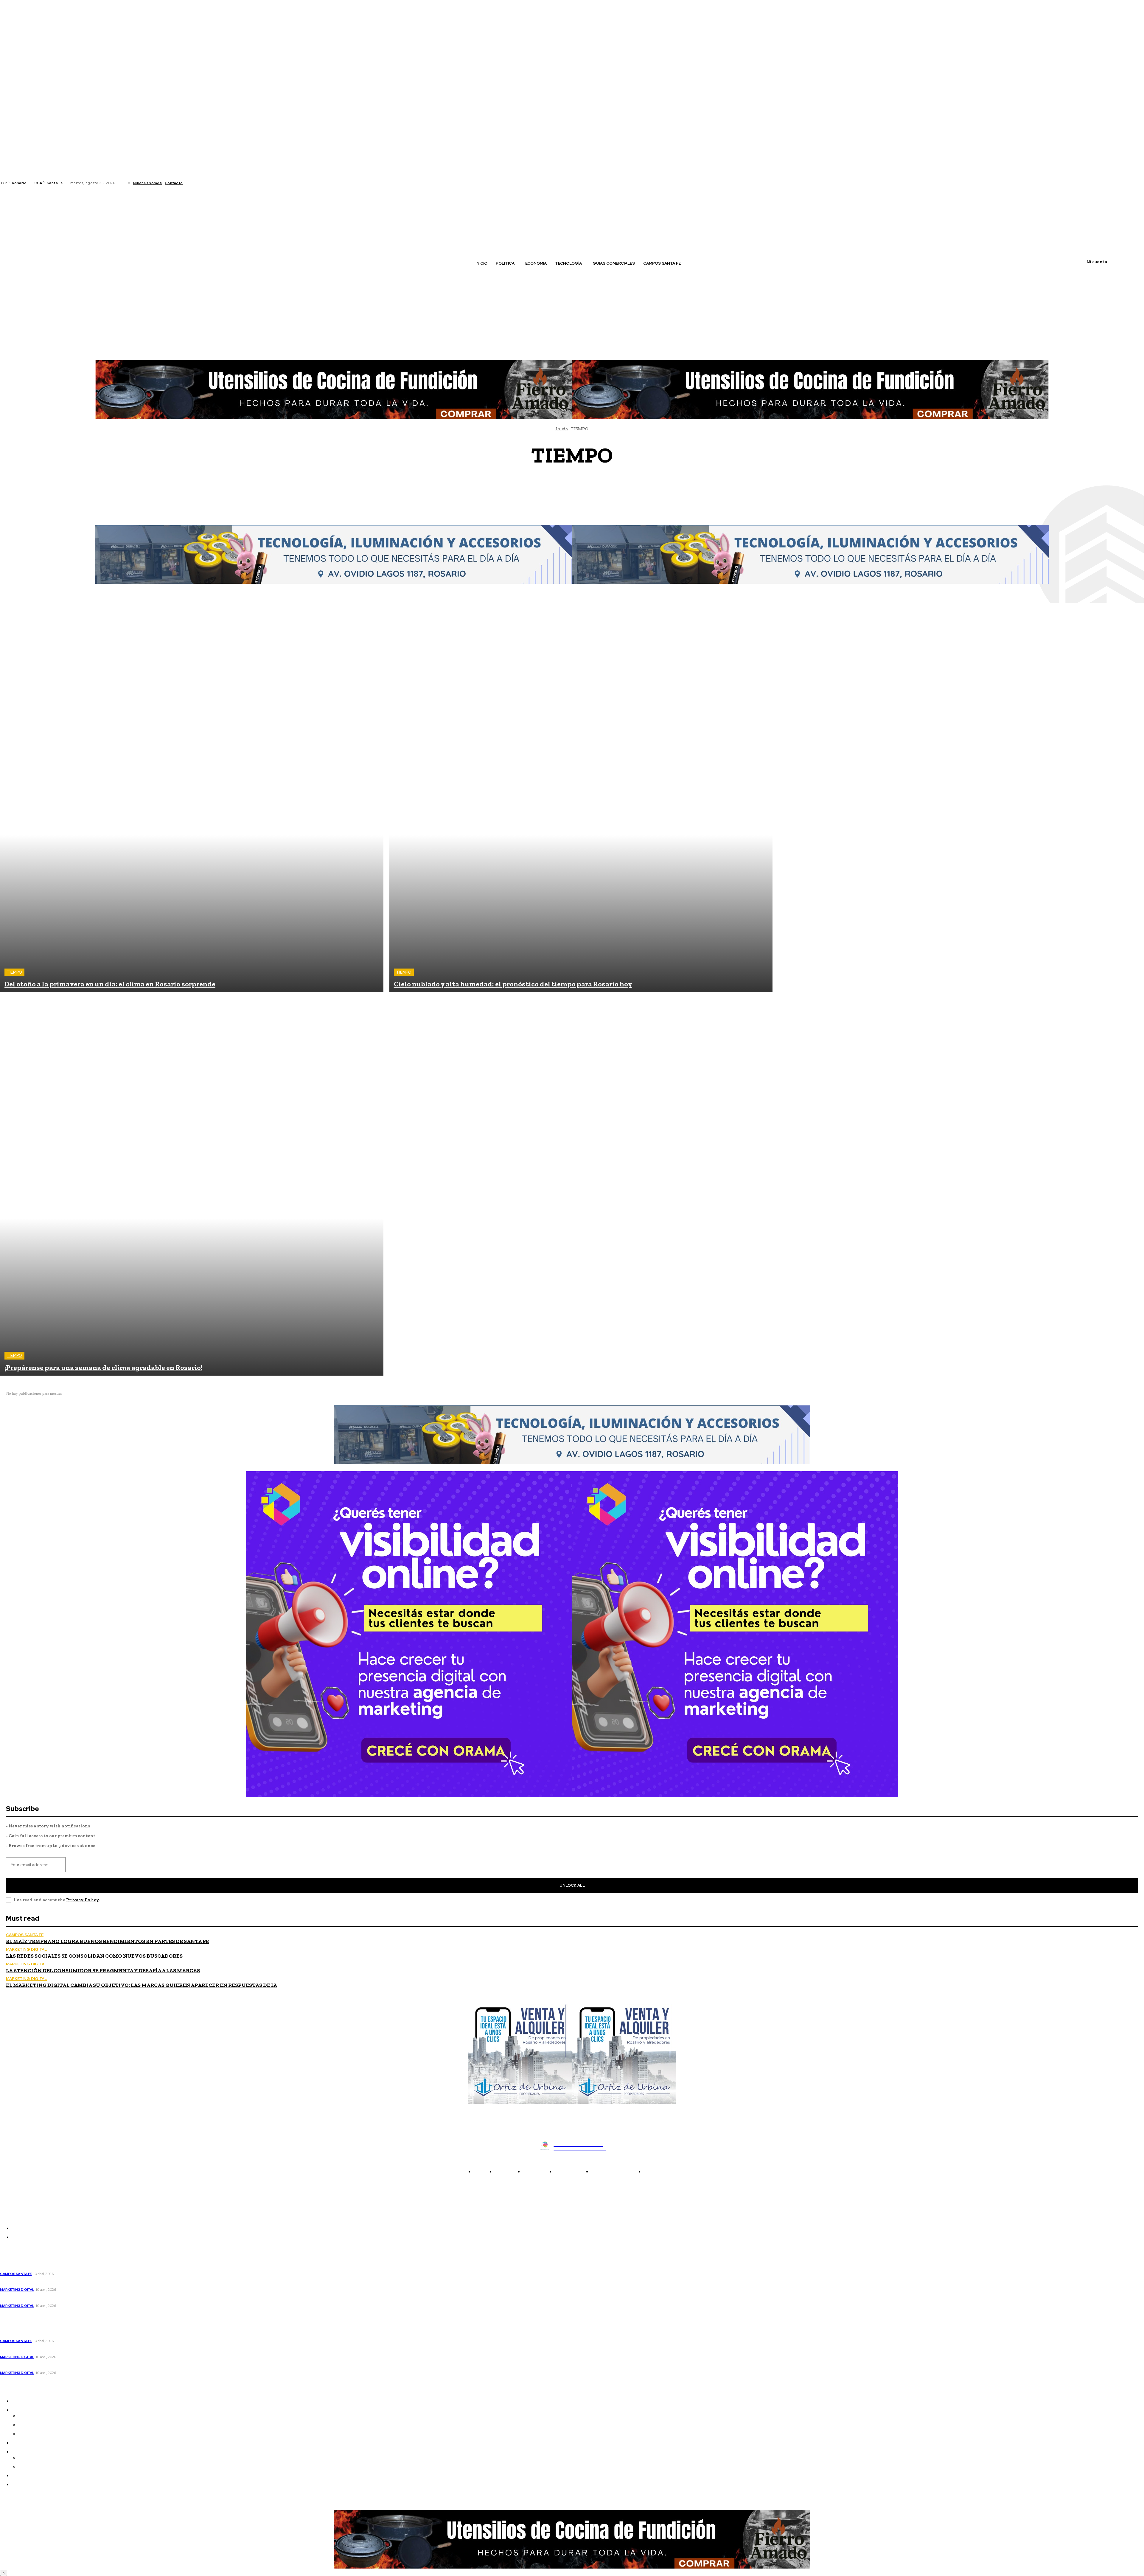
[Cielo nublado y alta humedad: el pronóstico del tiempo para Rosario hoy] (581, 801)
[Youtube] (214, 183)
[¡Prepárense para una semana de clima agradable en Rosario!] (192, 1184)
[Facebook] (192, 183)
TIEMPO (14, 972)
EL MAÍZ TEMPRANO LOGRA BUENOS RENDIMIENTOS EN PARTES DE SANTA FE (107, 1941)
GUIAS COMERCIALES (575, 498)
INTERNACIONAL (576, 504)
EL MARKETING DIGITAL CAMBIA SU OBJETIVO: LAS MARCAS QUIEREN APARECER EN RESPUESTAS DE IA (142, 1985)
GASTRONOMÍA (574, 492)
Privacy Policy (83, 1900)
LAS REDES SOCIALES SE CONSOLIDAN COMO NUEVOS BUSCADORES (94, 1956)
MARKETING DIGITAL (26, 1949)
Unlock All (572, 1885)
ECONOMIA (574, 487)
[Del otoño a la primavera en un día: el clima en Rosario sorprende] (192, 801)
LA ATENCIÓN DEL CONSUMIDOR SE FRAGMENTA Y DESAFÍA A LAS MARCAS (103, 1970)
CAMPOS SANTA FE (575, 481)
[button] (245, 276)
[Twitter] (206, 183)
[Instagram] (199, 183)
